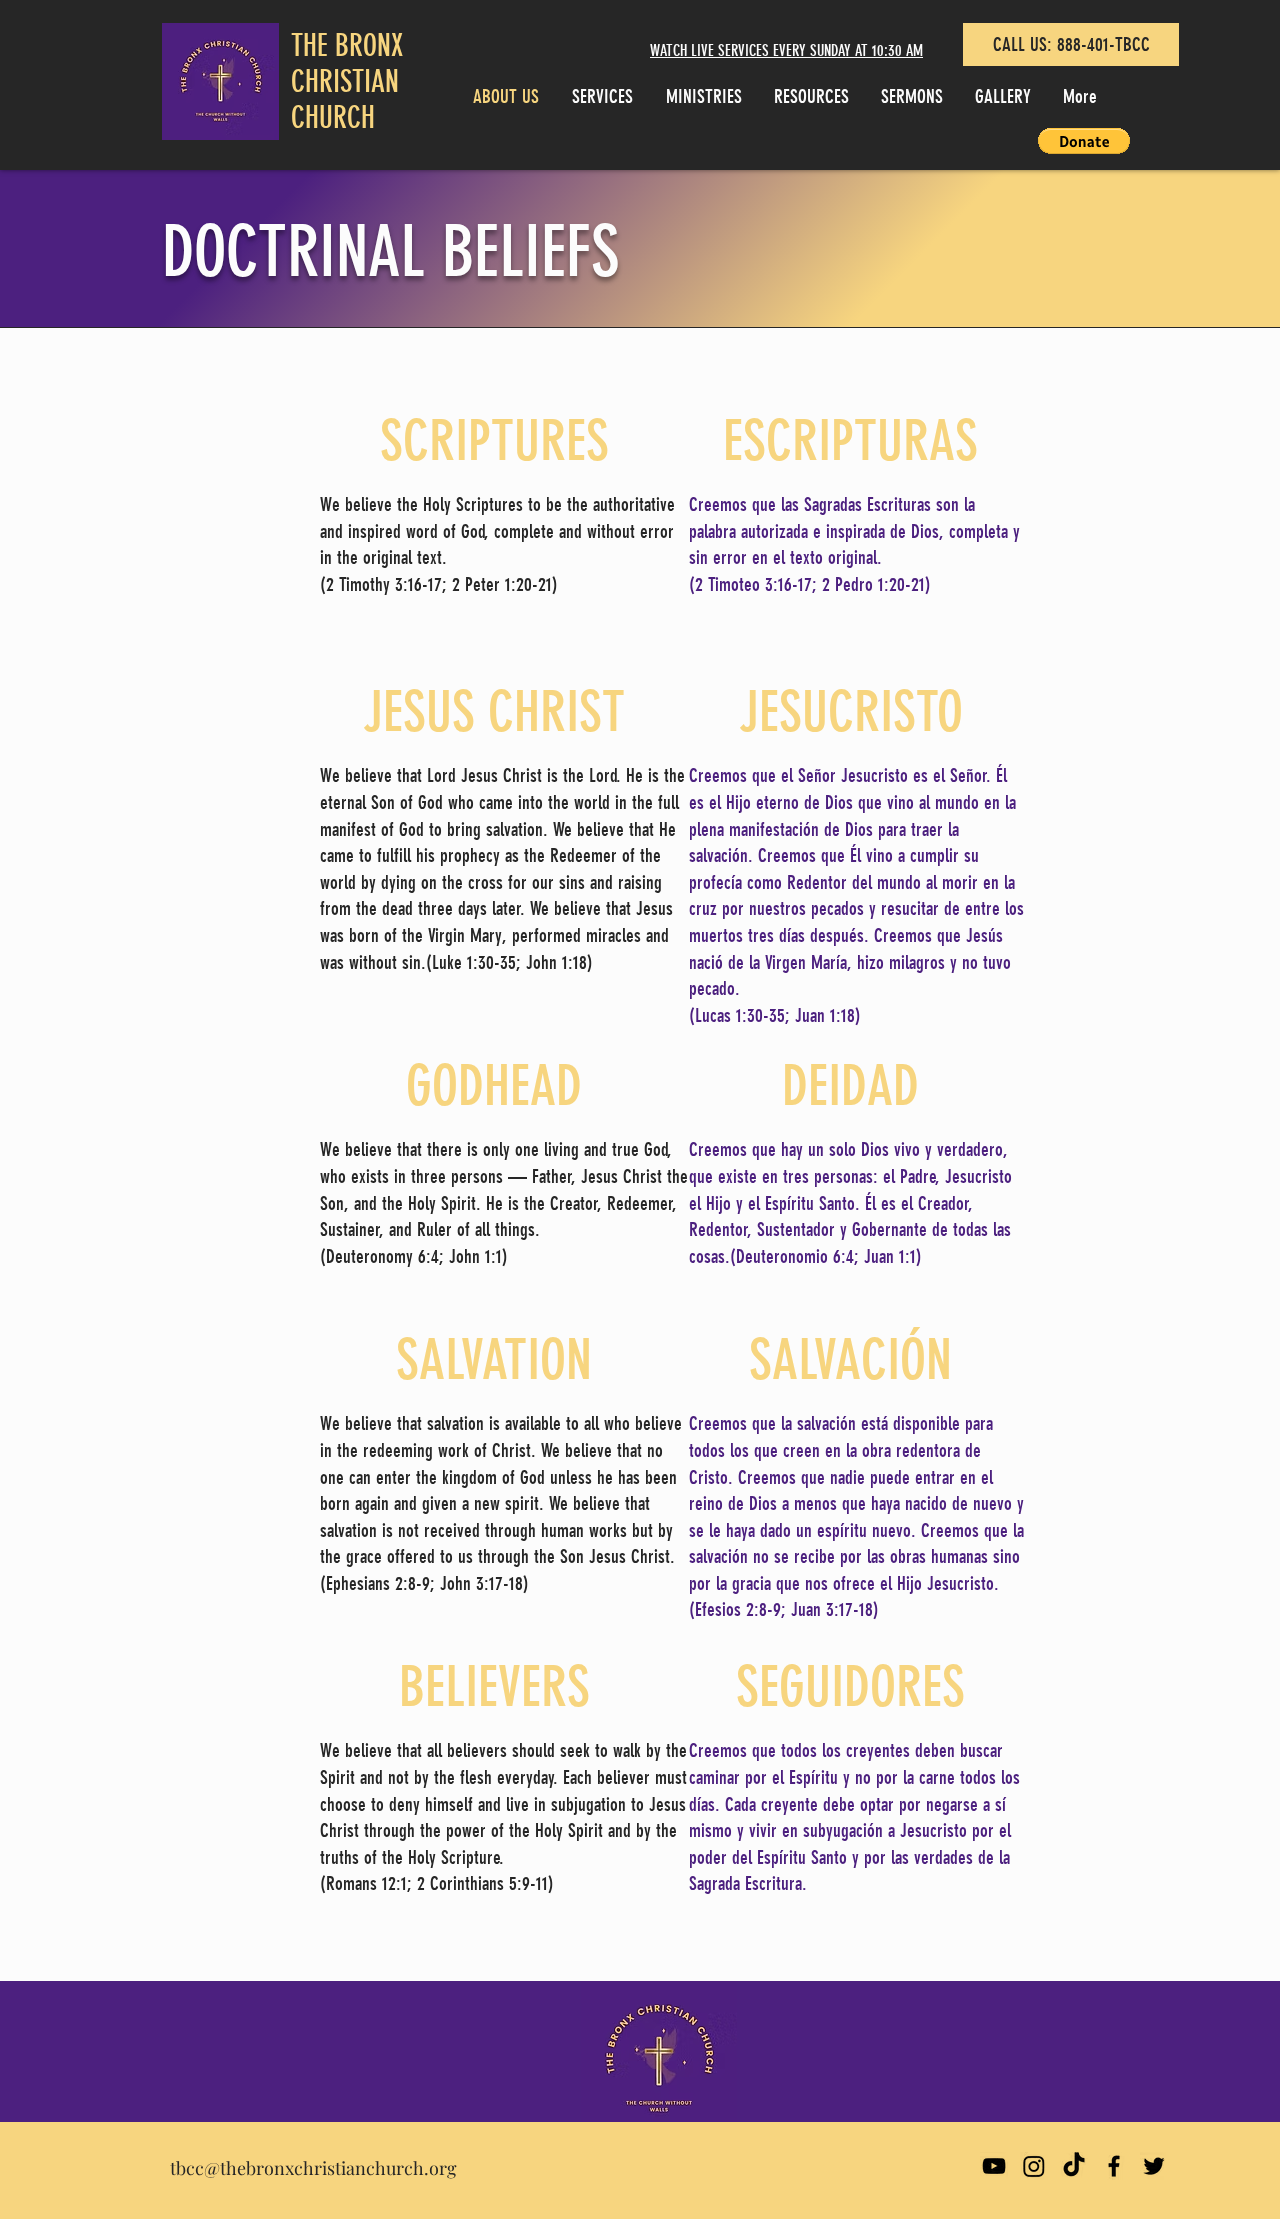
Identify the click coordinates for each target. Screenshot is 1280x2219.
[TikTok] (1074, 2166)
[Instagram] (1034, 2166)
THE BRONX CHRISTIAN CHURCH (347, 82)
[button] (1084, 141)
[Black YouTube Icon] (994, 2166)
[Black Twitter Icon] (1154, 2166)
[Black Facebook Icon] (1114, 2166)
